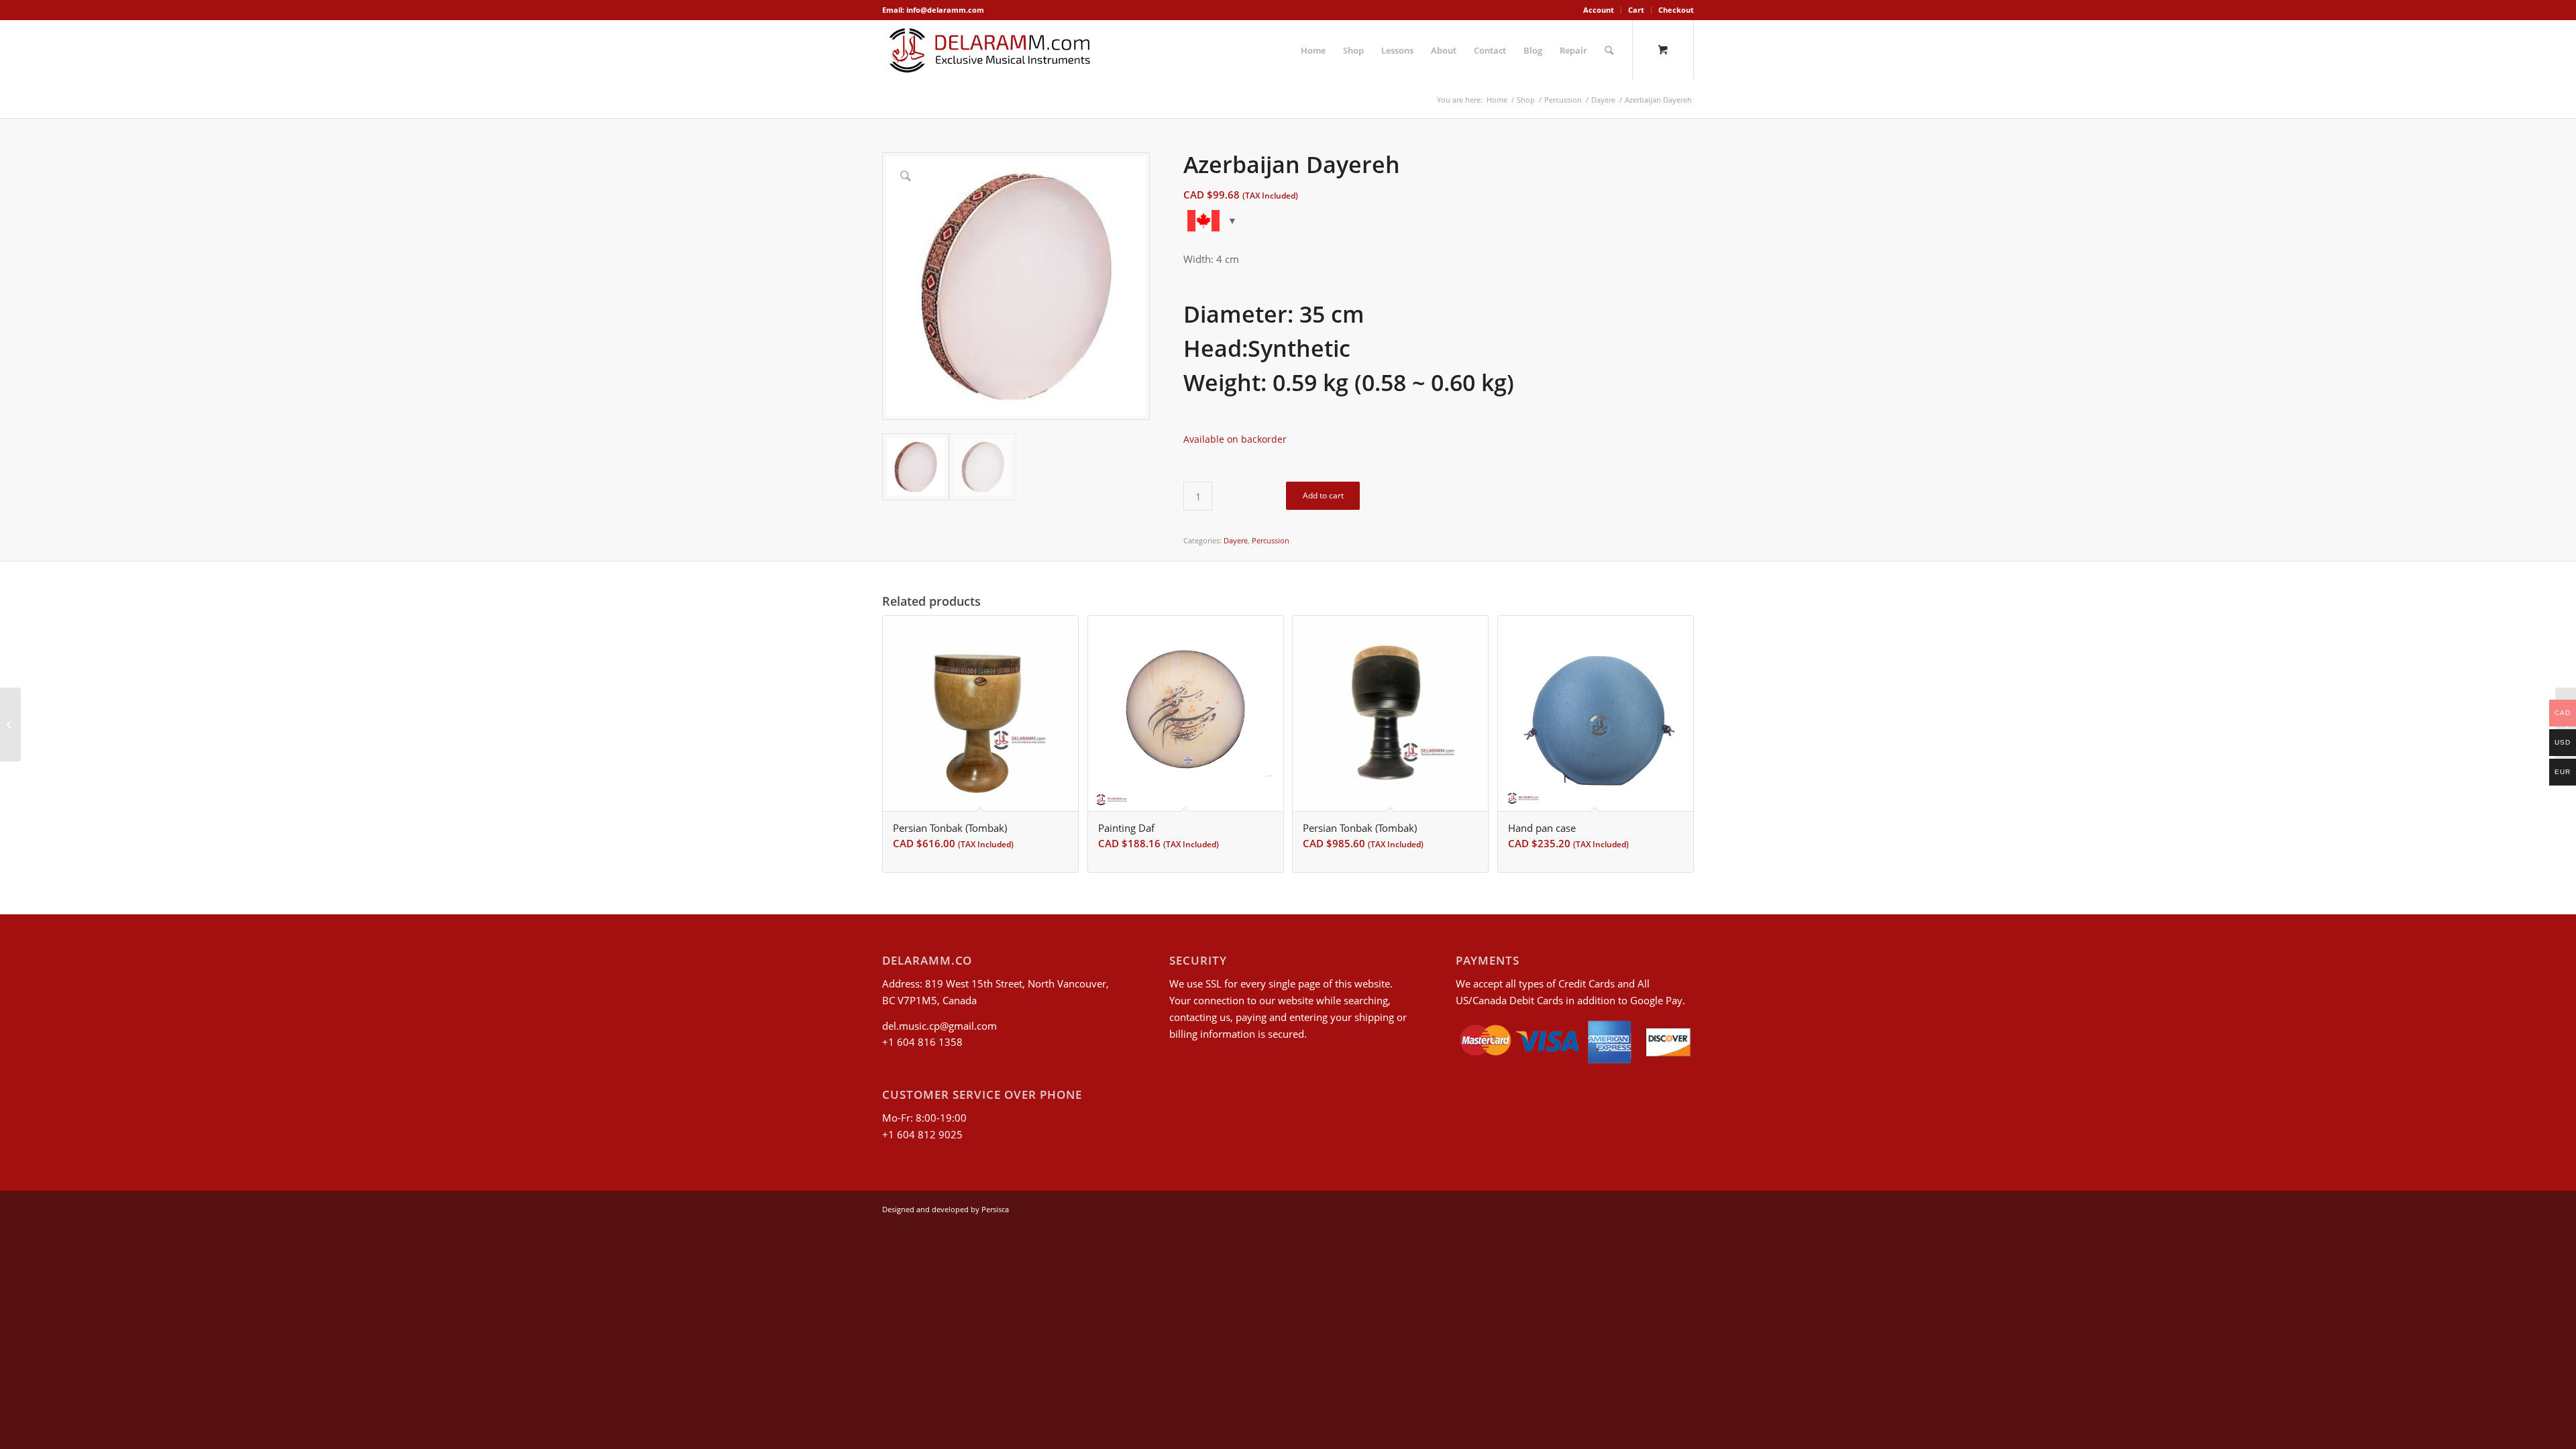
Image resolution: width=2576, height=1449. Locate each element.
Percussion (1271, 540)
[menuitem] (1599, 10)
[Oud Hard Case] (10, 724)
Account (1599, 10)
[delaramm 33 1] (990, 50)
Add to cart (1323, 495)
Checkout (1676, 10)
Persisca (995, 1209)
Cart (1636, 10)
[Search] (1609, 50)
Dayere (1236, 540)
